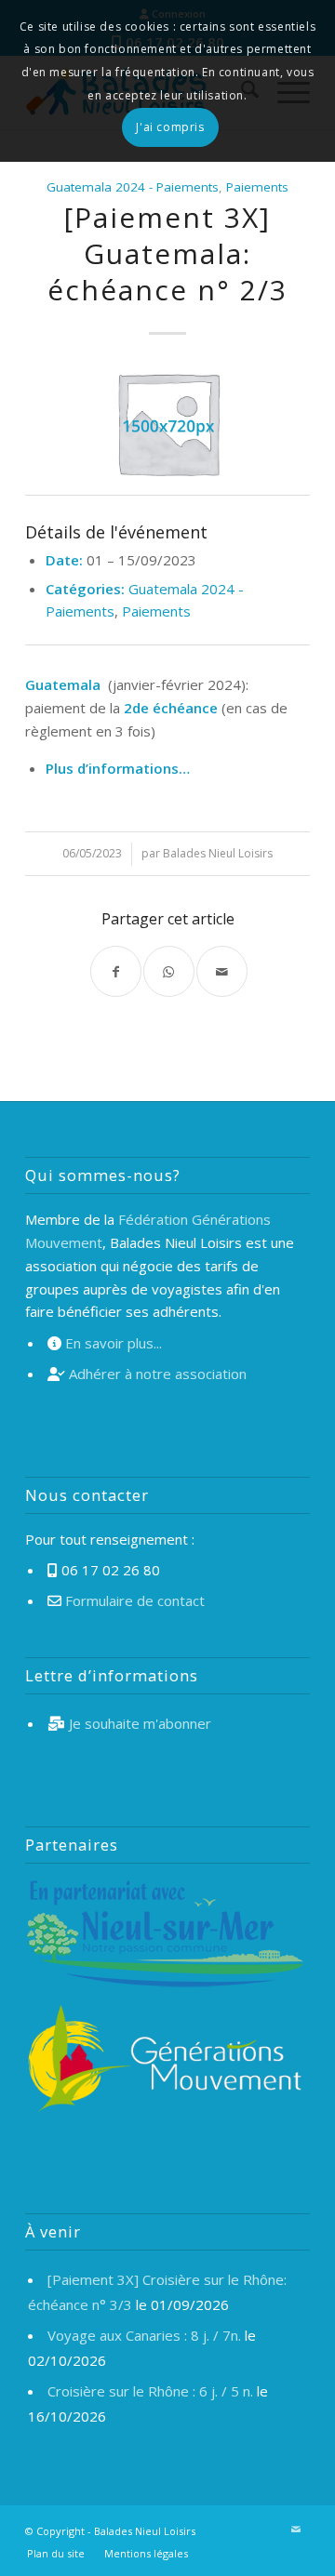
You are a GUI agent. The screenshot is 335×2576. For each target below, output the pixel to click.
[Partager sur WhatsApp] (169, 971)
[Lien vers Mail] (296, 2530)
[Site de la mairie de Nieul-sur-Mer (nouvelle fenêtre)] (165, 1937)
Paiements (257, 187)
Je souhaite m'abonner (140, 1723)
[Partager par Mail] (222, 971)
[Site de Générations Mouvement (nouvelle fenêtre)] (165, 2061)
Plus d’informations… (118, 768)
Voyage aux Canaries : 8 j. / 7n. (144, 2335)
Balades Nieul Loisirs (218, 853)
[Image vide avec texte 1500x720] (167, 422)
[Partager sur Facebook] (116, 971)
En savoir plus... (114, 1343)
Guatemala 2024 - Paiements (133, 187)
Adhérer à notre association (158, 1374)
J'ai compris (170, 127)
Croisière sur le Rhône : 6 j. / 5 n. (150, 2391)
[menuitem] (56, 2554)
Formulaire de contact (135, 1600)
